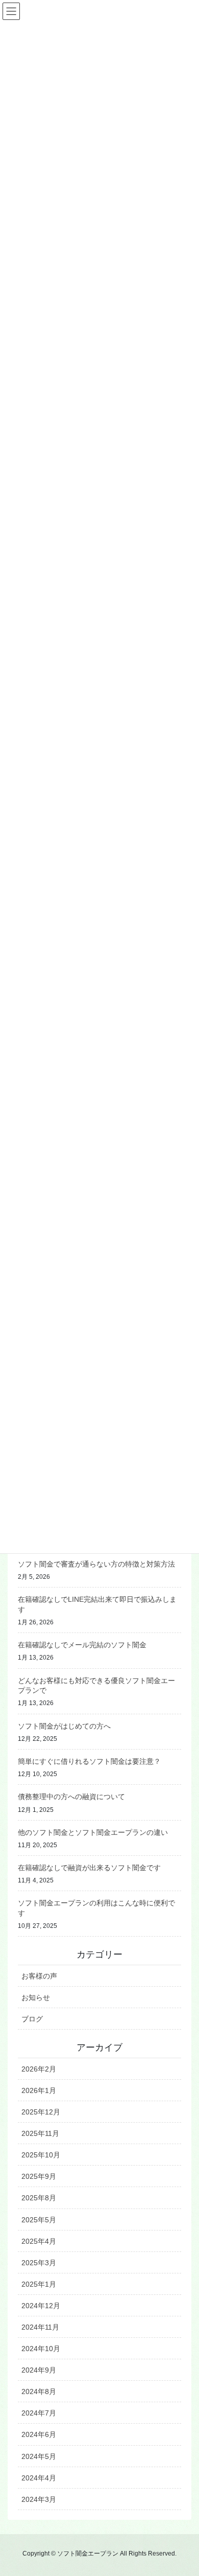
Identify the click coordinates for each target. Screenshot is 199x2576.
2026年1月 (39, 2090)
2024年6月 (39, 2434)
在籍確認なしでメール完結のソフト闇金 (82, 1645)
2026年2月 (39, 2069)
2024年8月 (39, 2391)
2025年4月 (39, 2241)
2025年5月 (39, 2220)
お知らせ (36, 1997)
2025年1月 (39, 2284)
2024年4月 (39, 2478)
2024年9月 (39, 2370)
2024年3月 (39, 2499)
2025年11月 (40, 2133)
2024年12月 (41, 2306)
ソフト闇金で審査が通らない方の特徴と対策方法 (96, 1564)
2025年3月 (39, 2263)
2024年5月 (39, 2456)
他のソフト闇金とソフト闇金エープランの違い (93, 1832)
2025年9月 (39, 2176)
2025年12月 (41, 2112)
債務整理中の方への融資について (71, 1797)
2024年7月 (39, 2413)
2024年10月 (41, 2349)
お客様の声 (39, 1976)
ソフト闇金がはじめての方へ (64, 1726)
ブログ (32, 2019)
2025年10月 (41, 2155)
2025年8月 (39, 2198)
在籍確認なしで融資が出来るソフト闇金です (89, 1868)
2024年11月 (40, 2327)
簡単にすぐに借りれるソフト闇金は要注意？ (89, 1761)
